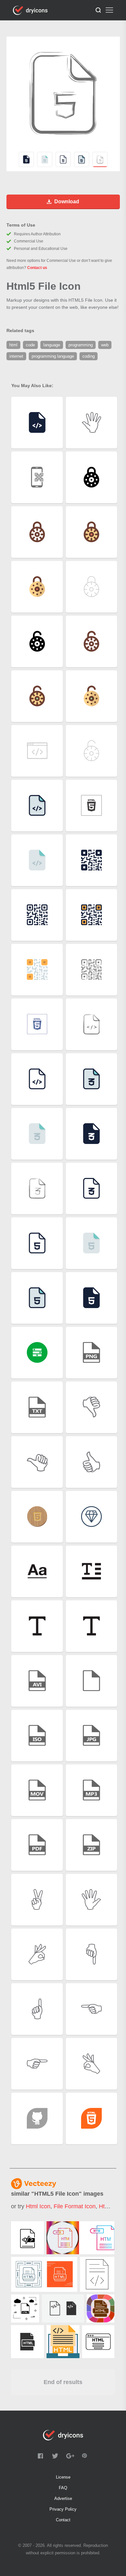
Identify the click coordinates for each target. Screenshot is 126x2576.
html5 (106, 2206)
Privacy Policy (63, 2509)
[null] (27, 2238)
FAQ (63, 2488)
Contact (63, 2520)
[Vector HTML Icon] (25, 2308)
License (63, 2477)
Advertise (63, 2498)
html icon (38, 2206)
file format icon (75, 2206)
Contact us (37, 268)
